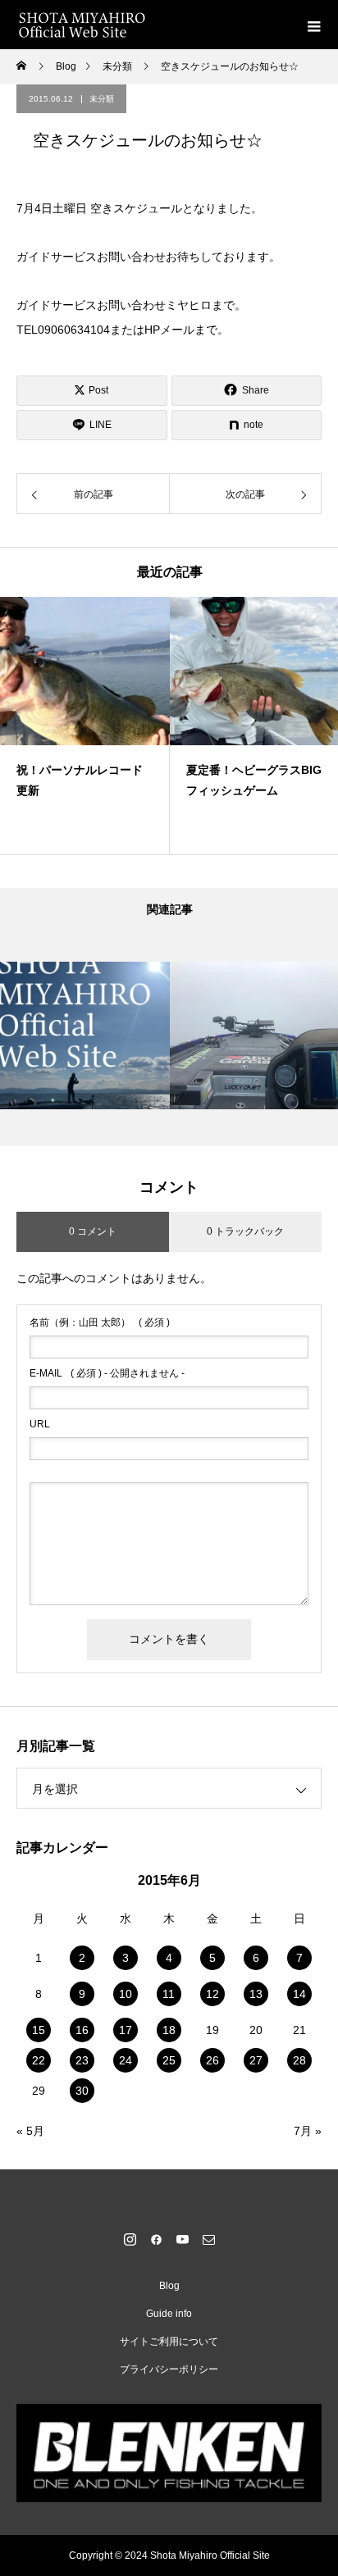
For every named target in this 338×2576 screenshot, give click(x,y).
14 (299, 1994)
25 (169, 2060)
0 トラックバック (245, 1231)
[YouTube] (182, 2239)
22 (39, 2060)
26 (212, 2060)
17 (126, 2030)
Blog (169, 2286)
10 (126, 1994)
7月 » (308, 2131)
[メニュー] (313, 25)
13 (256, 1994)
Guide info (169, 2314)
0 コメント (93, 1231)
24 (126, 2060)
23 (82, 2060)
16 (82, 2030)
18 (169, 2030)
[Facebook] (156, 2239)
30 (82, 2091)
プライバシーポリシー (169, 2369)
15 (39, 2030)
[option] (85, 726)
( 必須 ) (100, 1322)
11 (169, 1994)
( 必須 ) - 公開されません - (107, 1373)
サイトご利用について (169, 2342)
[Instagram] (130, 2239)
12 (212, 1994)
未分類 (102, 99)
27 (256, 2060)
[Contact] (208, 2239)
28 (299, 2060)
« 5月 (30, 2131)
